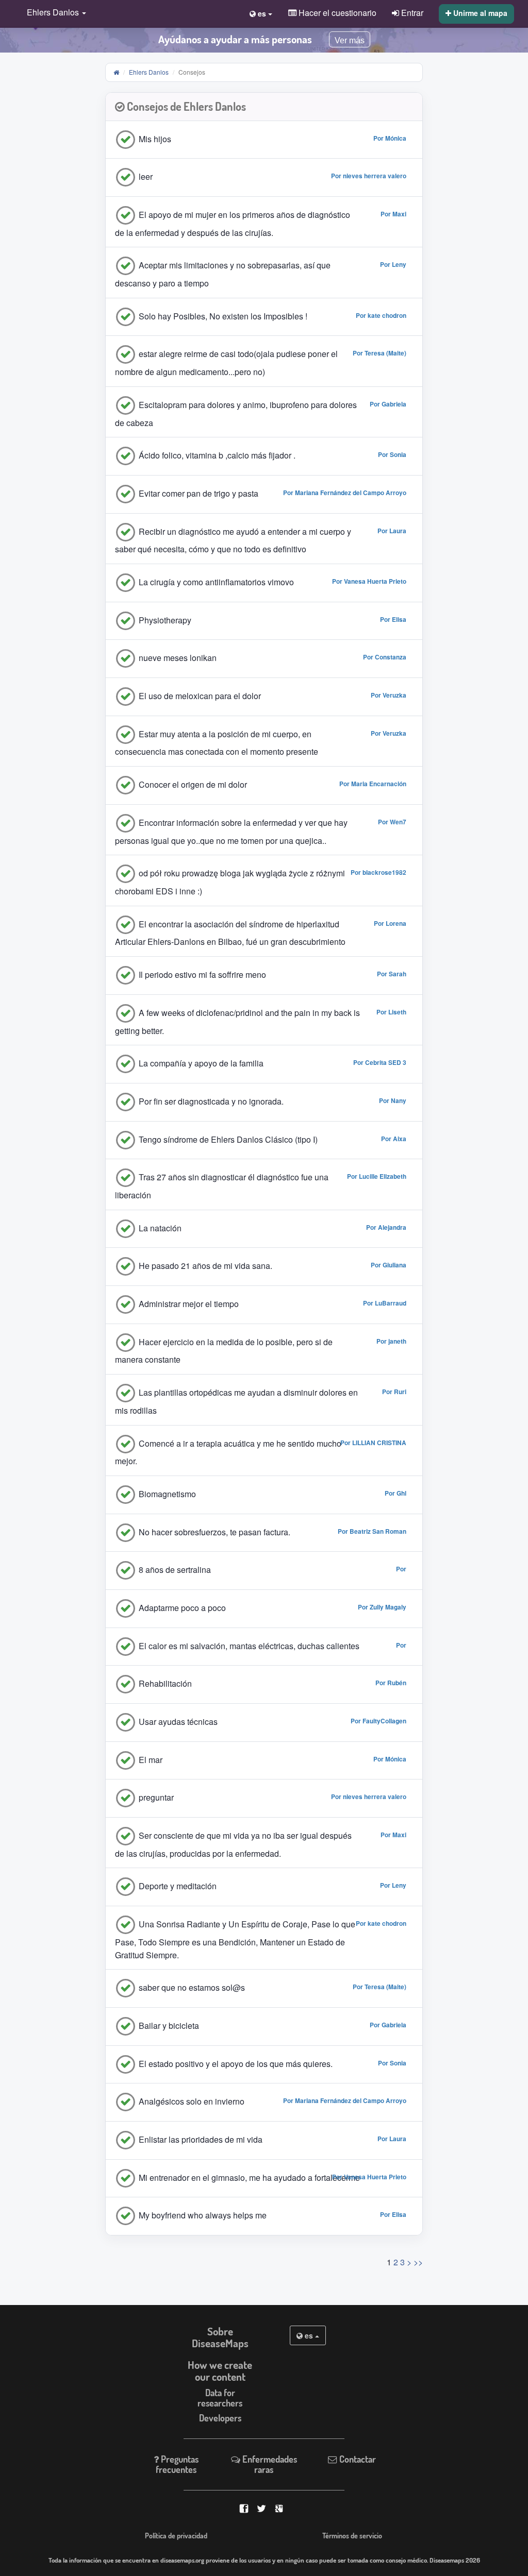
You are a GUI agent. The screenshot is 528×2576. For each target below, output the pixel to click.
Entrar (411, 12)
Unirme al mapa (479, 13)
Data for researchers (220, 2397)
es (309, 2335)
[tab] (264, 107)
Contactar (357, 2459)
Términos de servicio (352, 2535)
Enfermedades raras (269, 2464)
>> (418, 2262)
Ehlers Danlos (149, 72)
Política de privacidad (176, 2535)
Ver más (350, 40)
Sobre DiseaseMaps (220, 2337)
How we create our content (220, 2371)
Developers (220, 2418)
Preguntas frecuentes (177, 2464)
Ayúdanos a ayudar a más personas (235, 39)
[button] (54, 13)
